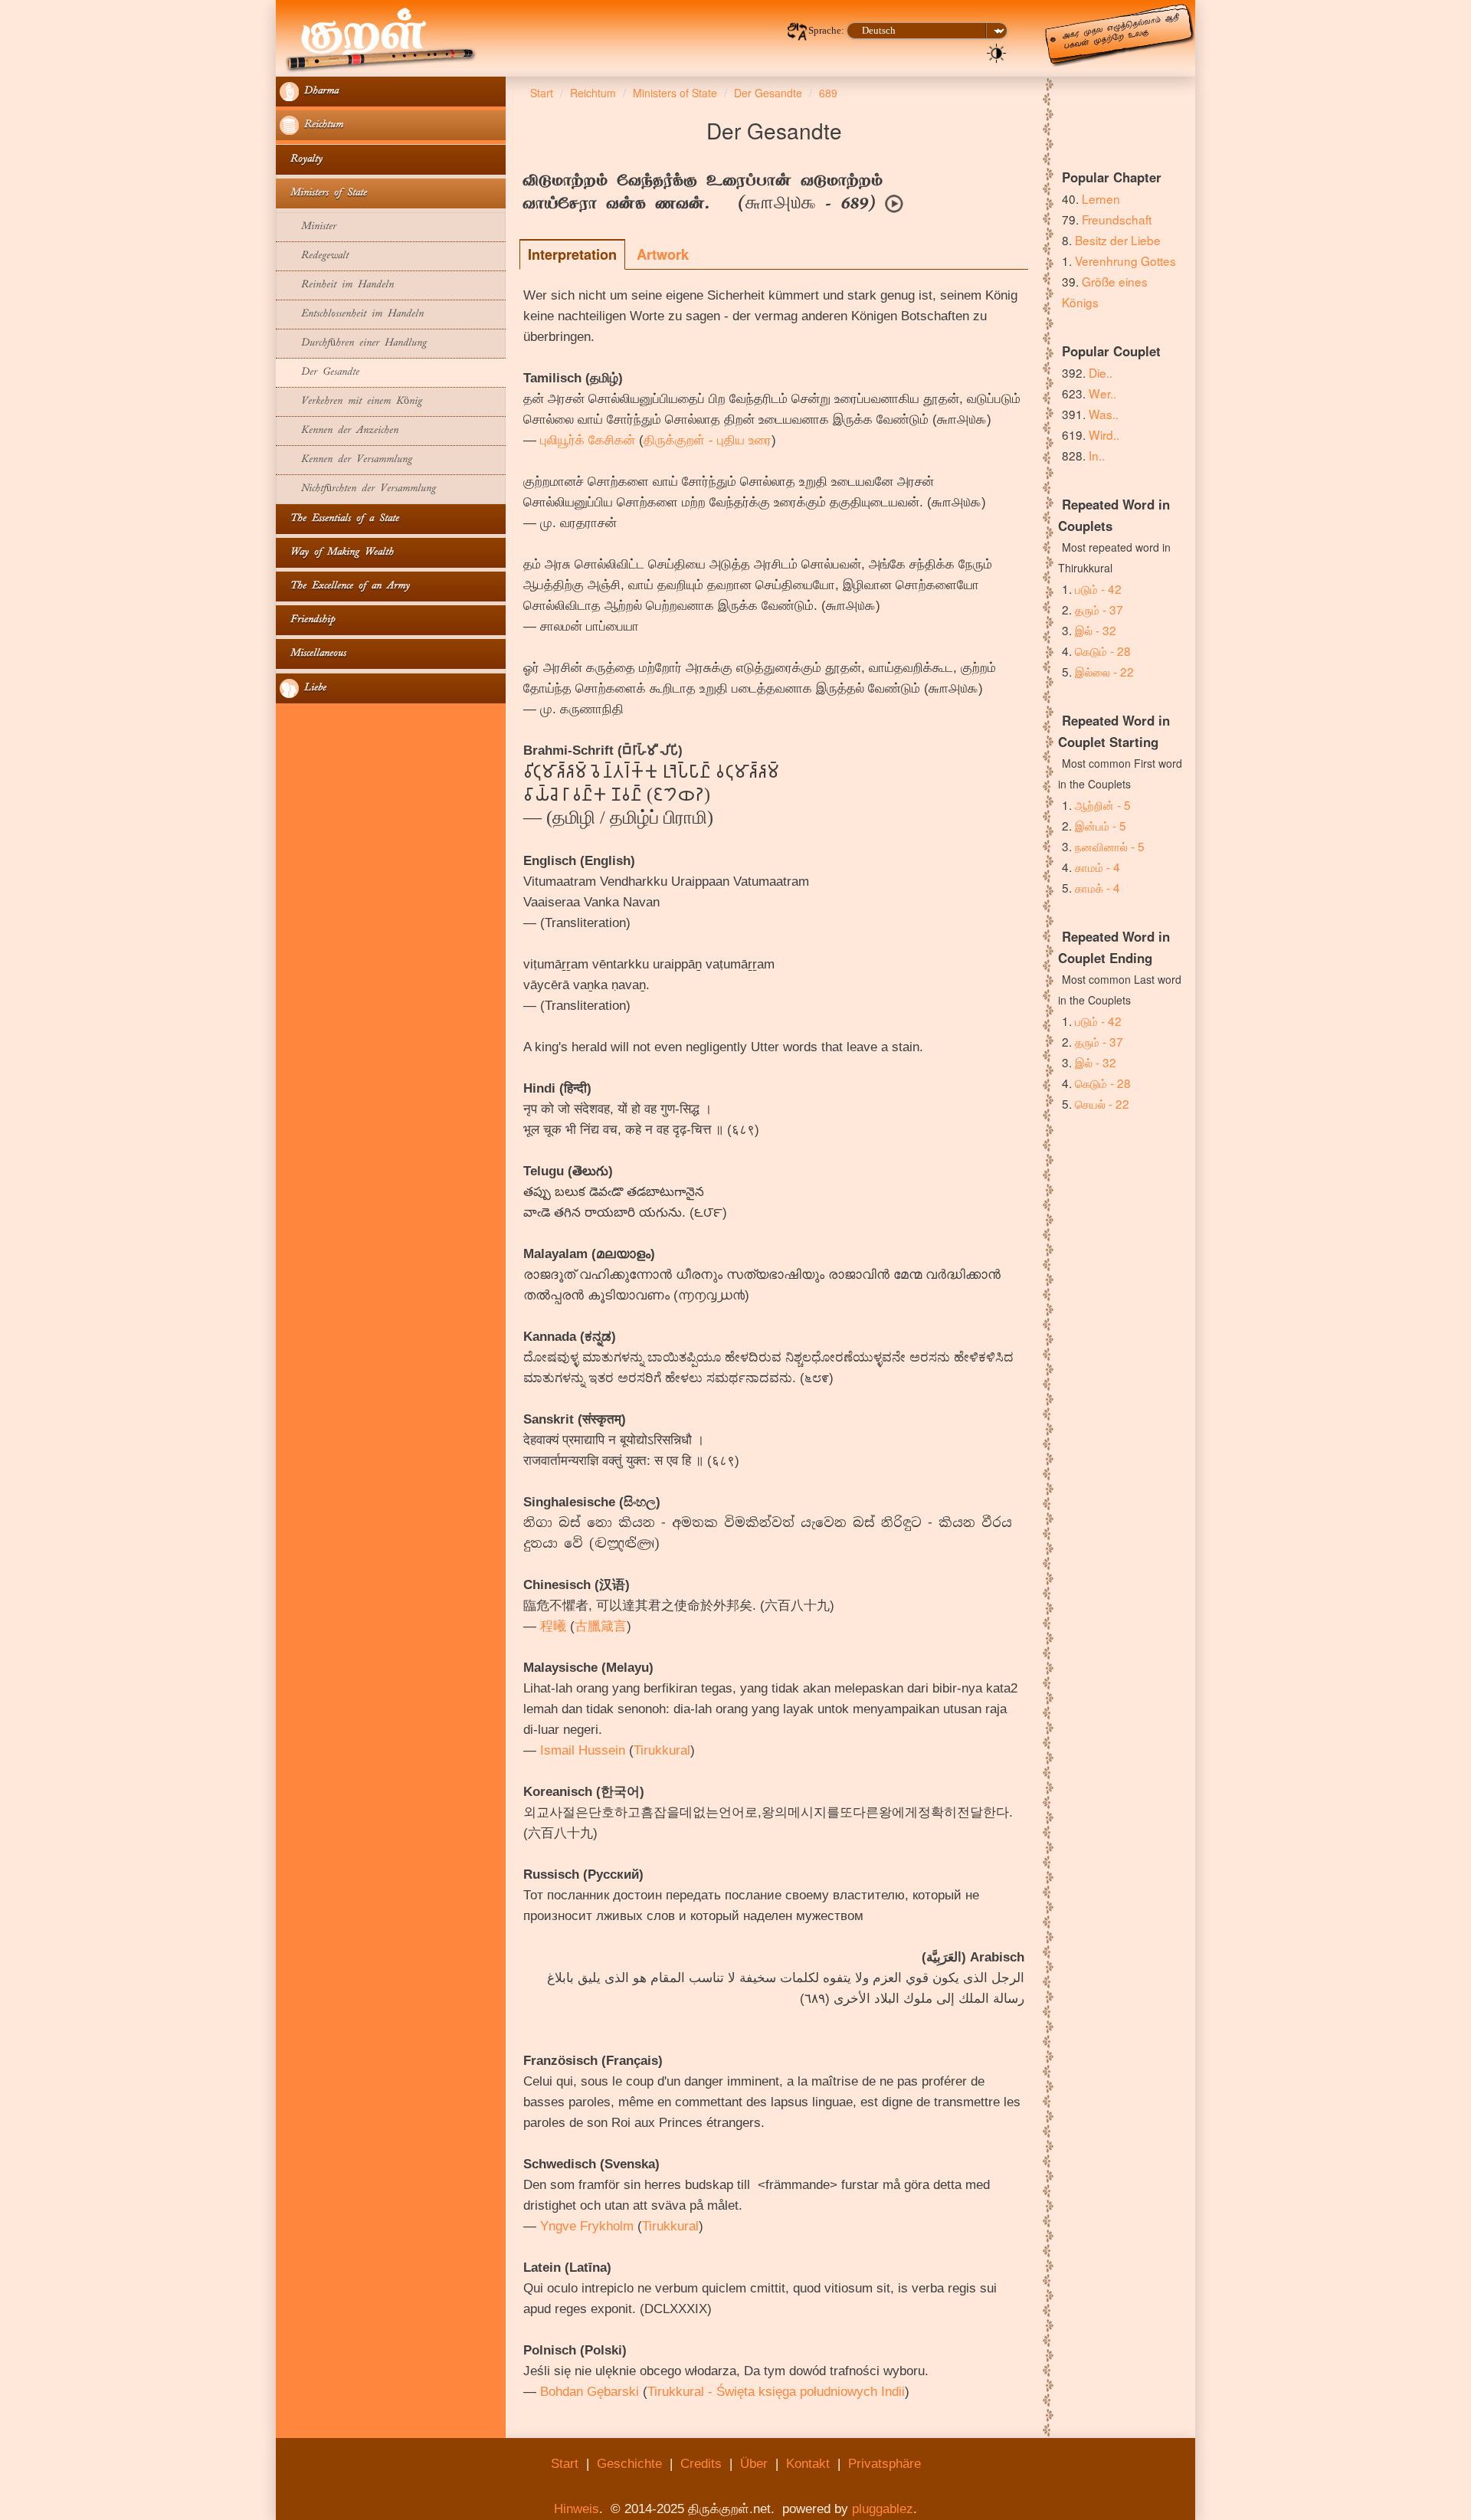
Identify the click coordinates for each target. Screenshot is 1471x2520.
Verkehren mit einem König (351, 402)
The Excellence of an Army (345, 587)
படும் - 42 (1098, 588)
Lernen (1101, 198)
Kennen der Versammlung (346, 460)
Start (565, 2464)
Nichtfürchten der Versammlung (358, 489)
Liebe (313, 688)
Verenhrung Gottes (1125, 261)
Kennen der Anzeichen (339, 431)
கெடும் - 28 (1103, 650)
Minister (308, 227)
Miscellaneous (313, 654)
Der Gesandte (319, 373)
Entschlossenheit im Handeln (352, 315)
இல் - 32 (1096, 630)
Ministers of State (323, 193)
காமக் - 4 (1098, 887)
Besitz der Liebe (1118, 240)
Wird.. (1104, 434)
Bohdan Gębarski (590, 2392)
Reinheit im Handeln (337, 285)
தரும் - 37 (1099, 609)
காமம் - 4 (1098, 867)
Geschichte (629, 2464)
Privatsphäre (885, 2464)
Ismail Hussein (583, 1750)
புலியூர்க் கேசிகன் (588, 440)
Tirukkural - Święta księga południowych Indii (776, 2392)
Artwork (663, 254)
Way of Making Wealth (337, 553)
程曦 (553, 1626)
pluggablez (883, 2509)
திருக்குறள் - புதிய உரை (708, 440)
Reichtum (321, 125)
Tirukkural (662, 1750)
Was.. (1104, 414)
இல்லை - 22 (1104, 671)
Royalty (301, 160)
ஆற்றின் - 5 (1103, 804)
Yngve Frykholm (587, 2226)
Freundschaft (1117, 219)
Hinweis (577, 2509)
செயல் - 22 (1102, 1103)
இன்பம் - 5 (1101, 825)
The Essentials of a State (339, 519)
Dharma (319, 92)
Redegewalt (314, 256)
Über (754, 2464)
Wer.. (1102, 393)
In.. (1097, 455)
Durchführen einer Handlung (353, 344)
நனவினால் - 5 (1110, 846)
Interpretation (572, 254)
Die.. (1101, 372)
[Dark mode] (997, 52)
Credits (701, 2464)
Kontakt (808, 2464)
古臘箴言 (601, 1626)
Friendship (307, 620)
